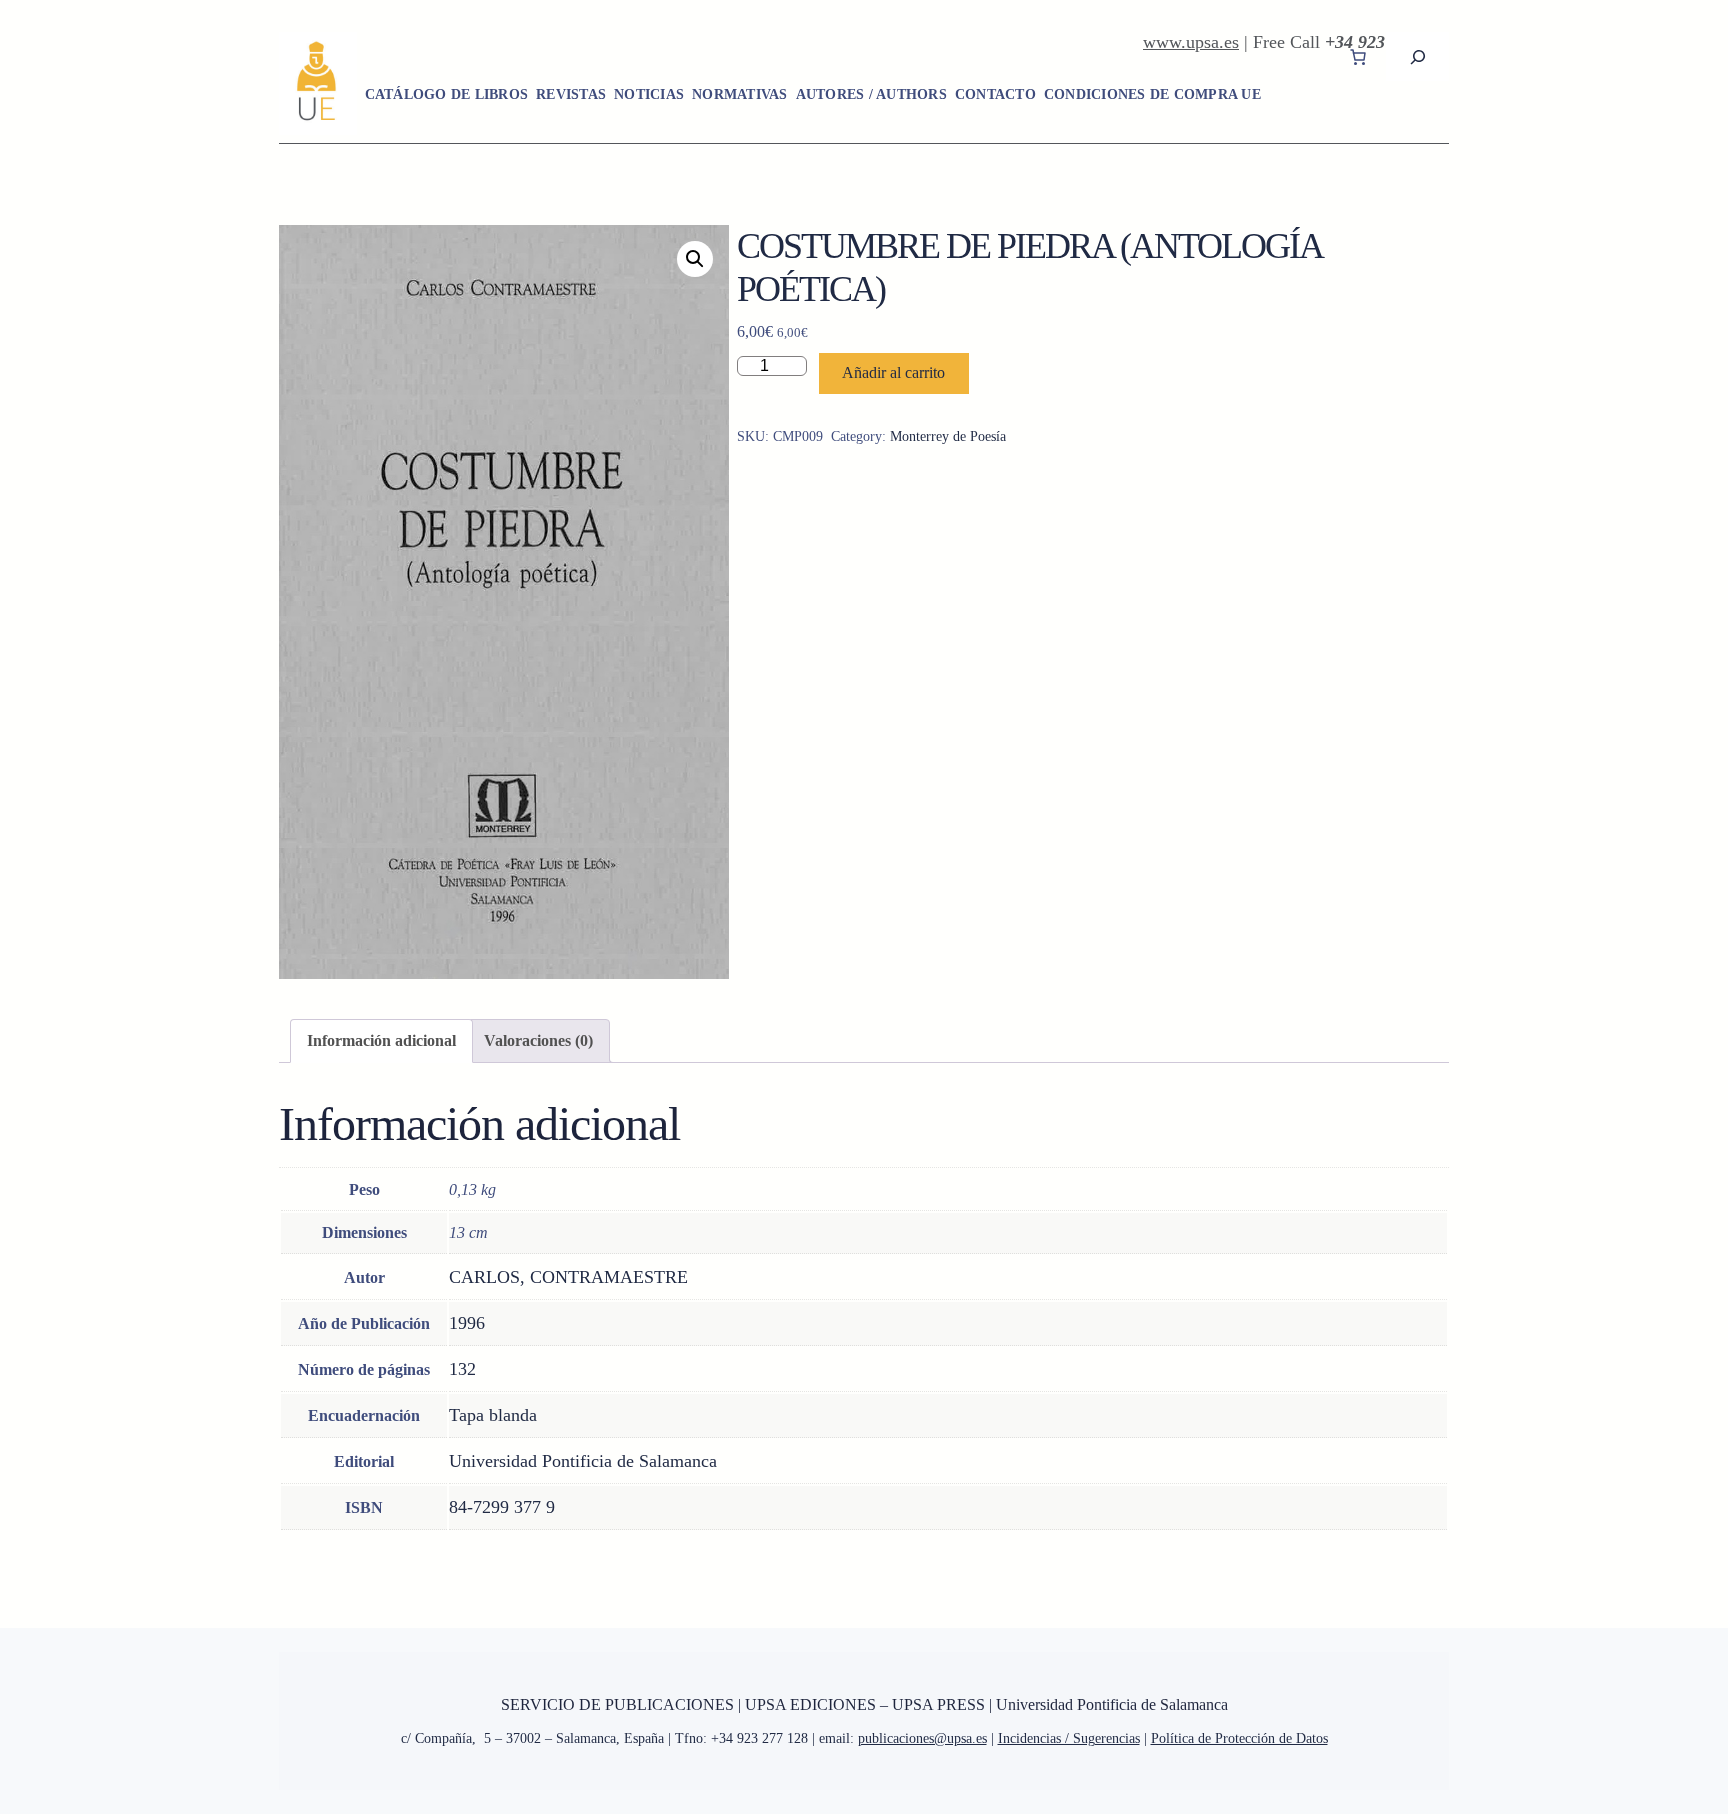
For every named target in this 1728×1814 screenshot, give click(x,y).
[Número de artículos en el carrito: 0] (1358, 57)
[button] (695, 259)
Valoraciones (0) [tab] (538, 1040)
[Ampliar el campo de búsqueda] (1417, 56)
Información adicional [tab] (381, 1040)
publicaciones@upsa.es (922, 1738)
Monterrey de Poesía (948, 436)
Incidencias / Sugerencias (1069, 1738)
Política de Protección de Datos (1239, 1738)
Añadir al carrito (893, 372)
